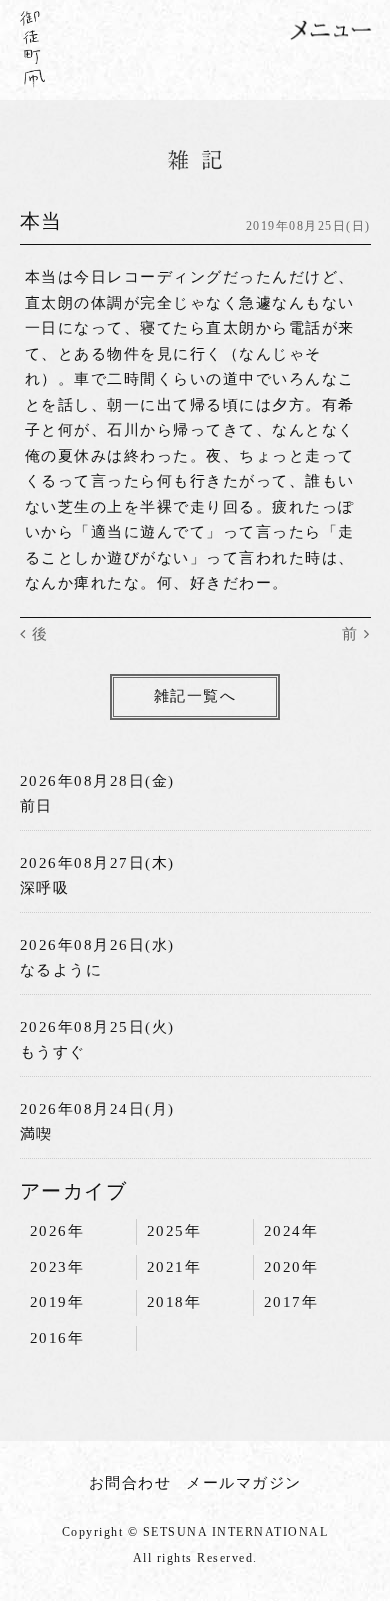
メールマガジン (244, 1483)
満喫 (36, 1134)
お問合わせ (130, 1483)
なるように (61, 970)
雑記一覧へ (195, 696)
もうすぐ (53, 1052)
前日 (36, 806)
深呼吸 (45, 888)
